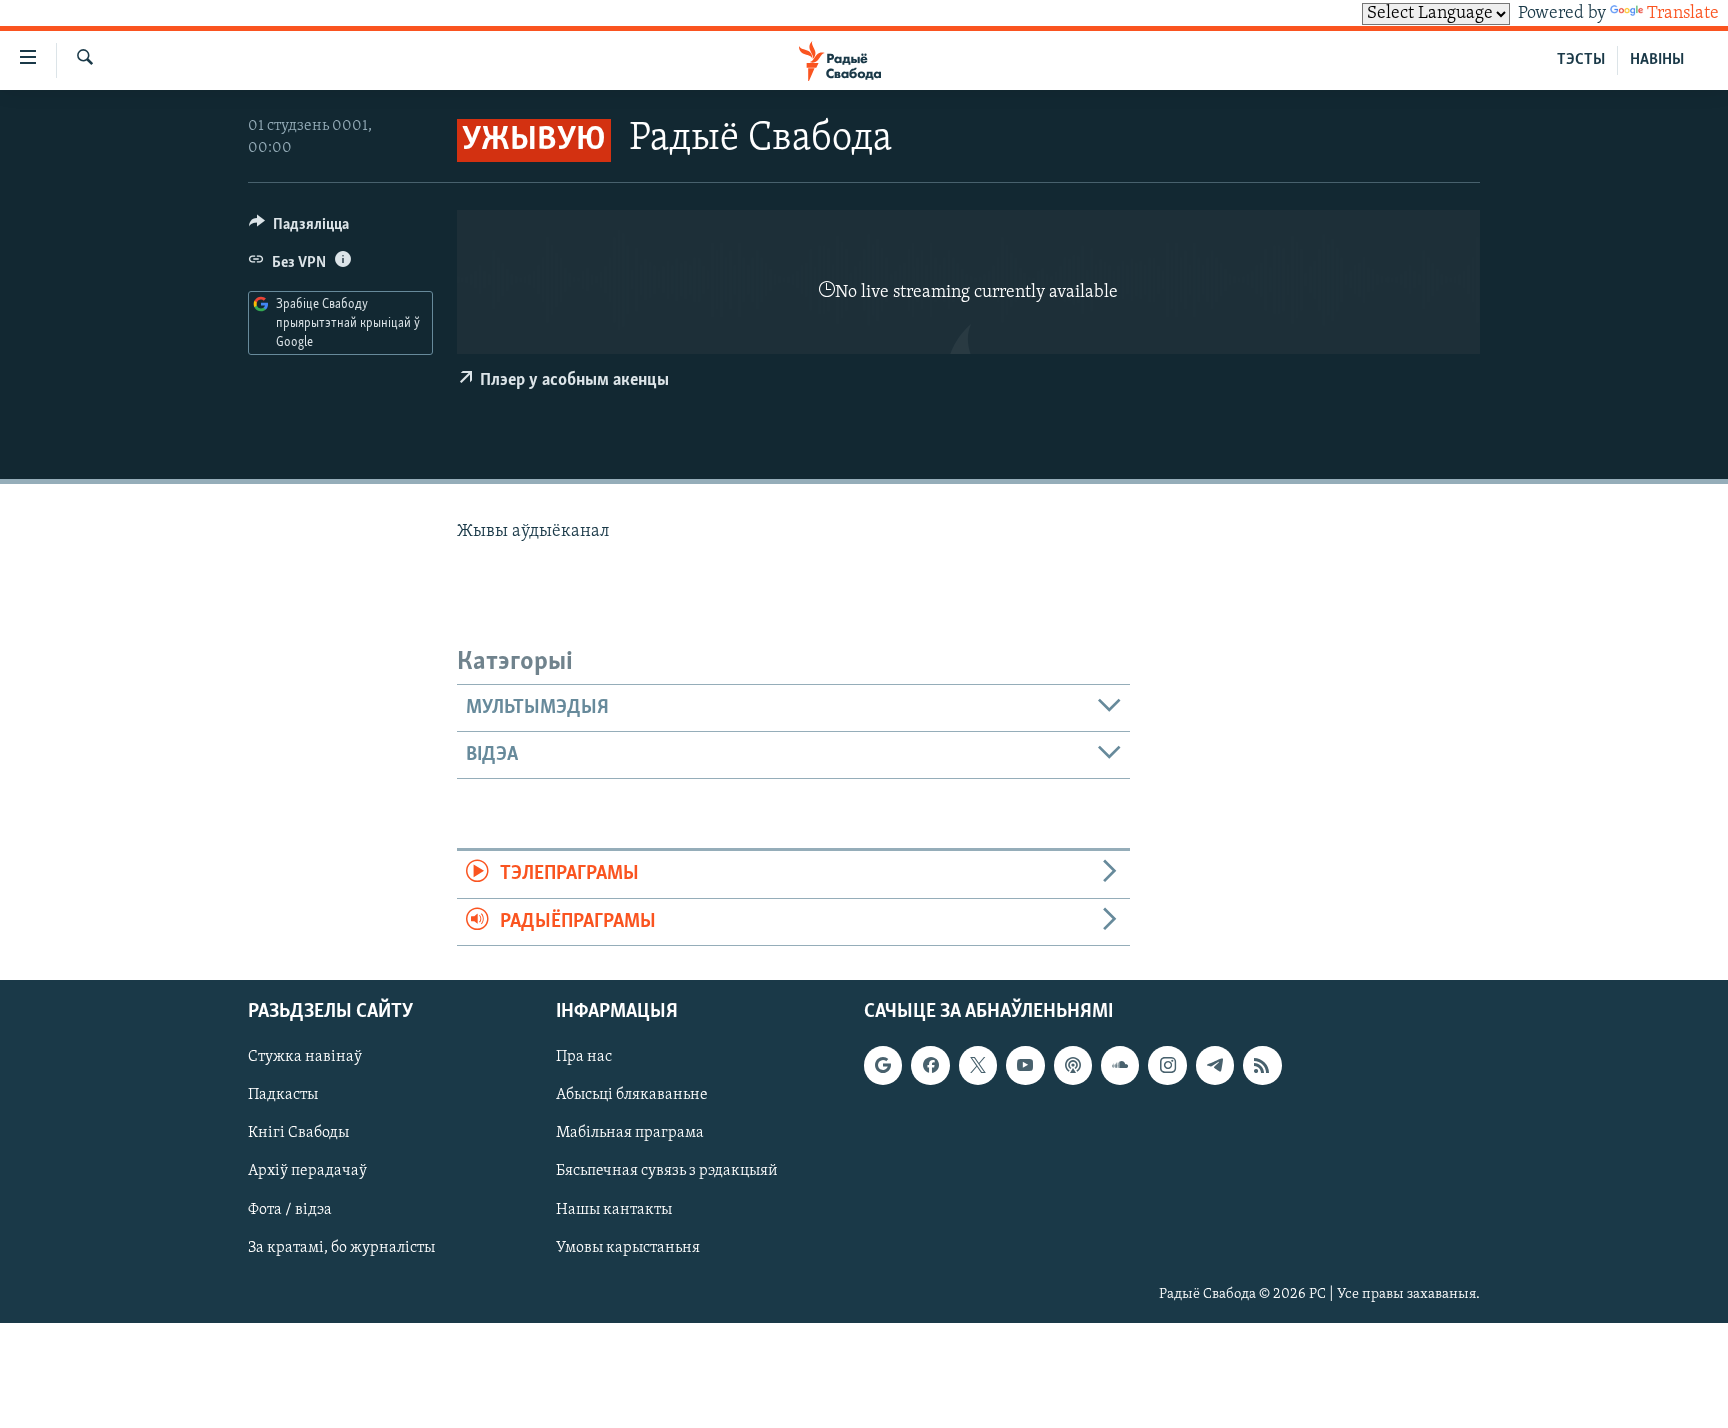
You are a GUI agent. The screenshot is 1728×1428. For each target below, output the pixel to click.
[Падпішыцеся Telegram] (1215, 1065)
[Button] (299, 229)
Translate (1683, 14)
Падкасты (283, 1095)
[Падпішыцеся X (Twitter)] (978, 1065)
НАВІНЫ (1657, 60)
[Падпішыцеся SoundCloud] (1120, 1065)
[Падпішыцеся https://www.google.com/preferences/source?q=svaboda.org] (883, 1065)
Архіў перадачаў (307, 1171)
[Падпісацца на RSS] (1262, 1065)
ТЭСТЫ (1581, 60)
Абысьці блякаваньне (632, 1095)
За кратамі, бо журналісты (341, 1248)
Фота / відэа (290, 1210)
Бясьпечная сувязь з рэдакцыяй (667, 1171)
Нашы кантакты (614, 1210)
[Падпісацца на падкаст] (1073, 1065)
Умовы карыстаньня (628, 1248)
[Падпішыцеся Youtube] (1025, 1065)
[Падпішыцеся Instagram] (1167, 1065)
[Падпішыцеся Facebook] (930, 1065)
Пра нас (584, 1057)
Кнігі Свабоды (298, 1133)
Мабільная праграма (630, 1133)
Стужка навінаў (305, 1057)
